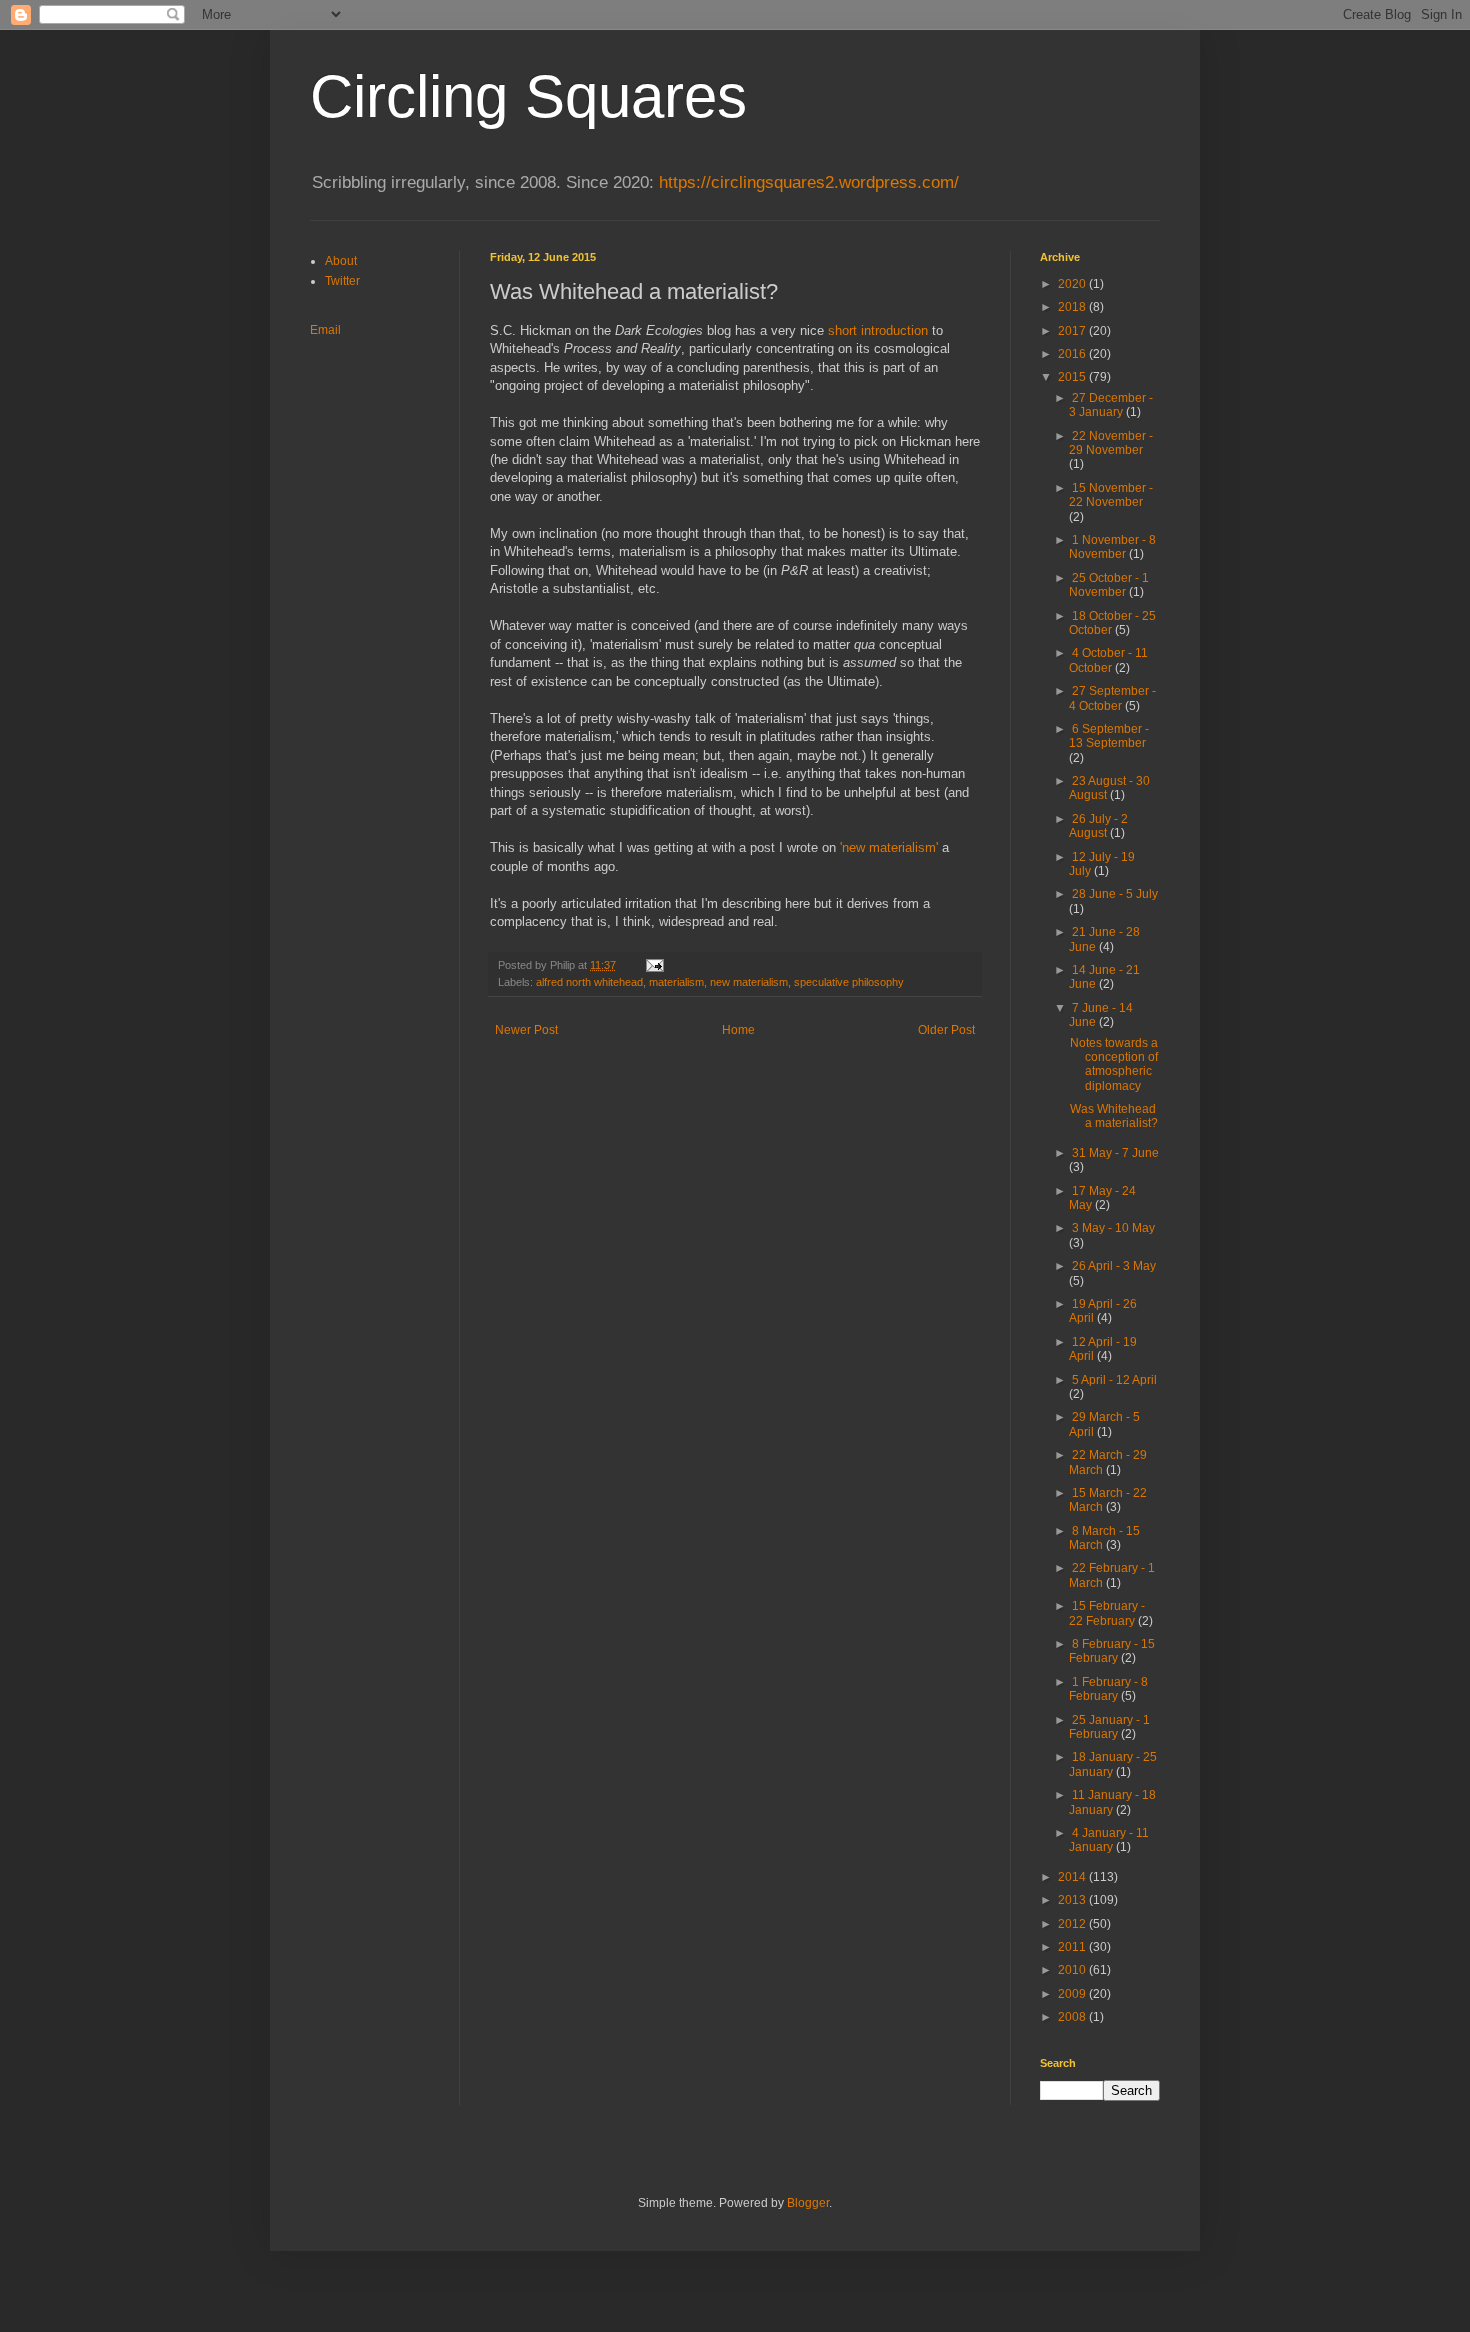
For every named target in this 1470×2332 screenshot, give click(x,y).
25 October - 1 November (1109, 585)
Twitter (342, 281)
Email (325, 330)
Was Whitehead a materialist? (1114, 1116)
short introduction (878, 330)
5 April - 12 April (1114, 1380)
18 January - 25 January (1113, 1764)
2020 (1073, 284)
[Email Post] (654, 965)
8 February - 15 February (1112, 1651)
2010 (1073, 1970)
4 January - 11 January (1109, 1840)
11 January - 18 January (1112, 1802)
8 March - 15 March (1104, 1538)
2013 (1073, 1900)
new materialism (749, 982)
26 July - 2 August (1098, 826)
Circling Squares (528, 96)
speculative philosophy (849, 982)
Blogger (808, 2203)
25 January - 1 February (1109, 1727)
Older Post (946, 1030)
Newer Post (526, 1030)
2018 (1073, 307)
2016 (1073, 354)
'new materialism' (889, 847)
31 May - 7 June (1115, 1153)
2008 (1073, 2017)
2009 (1073, 1994)
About (341, 261)
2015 (1073, 377)
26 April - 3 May (1114, 1266)
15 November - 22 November (1111, 495)
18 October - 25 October (1112, 623)
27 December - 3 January (1111, 405)
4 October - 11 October (1108, 660)
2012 (1073, 1924)
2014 (1073, 1877)
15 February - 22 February (1107, 1613)
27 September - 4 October (1112, 698)
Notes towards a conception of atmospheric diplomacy (1114, 1064)
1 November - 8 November (1112, 547)
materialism (676, 982)
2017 (1073, 331)
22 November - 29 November (1111, 443)
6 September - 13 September (1109, 736)
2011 (1073, 1947)
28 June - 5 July (1115, 894)
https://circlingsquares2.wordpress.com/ (809, 182)
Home (738, 1030)
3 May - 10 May (1113, 1228)
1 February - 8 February (1108, 1689)
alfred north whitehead (589, 982)
